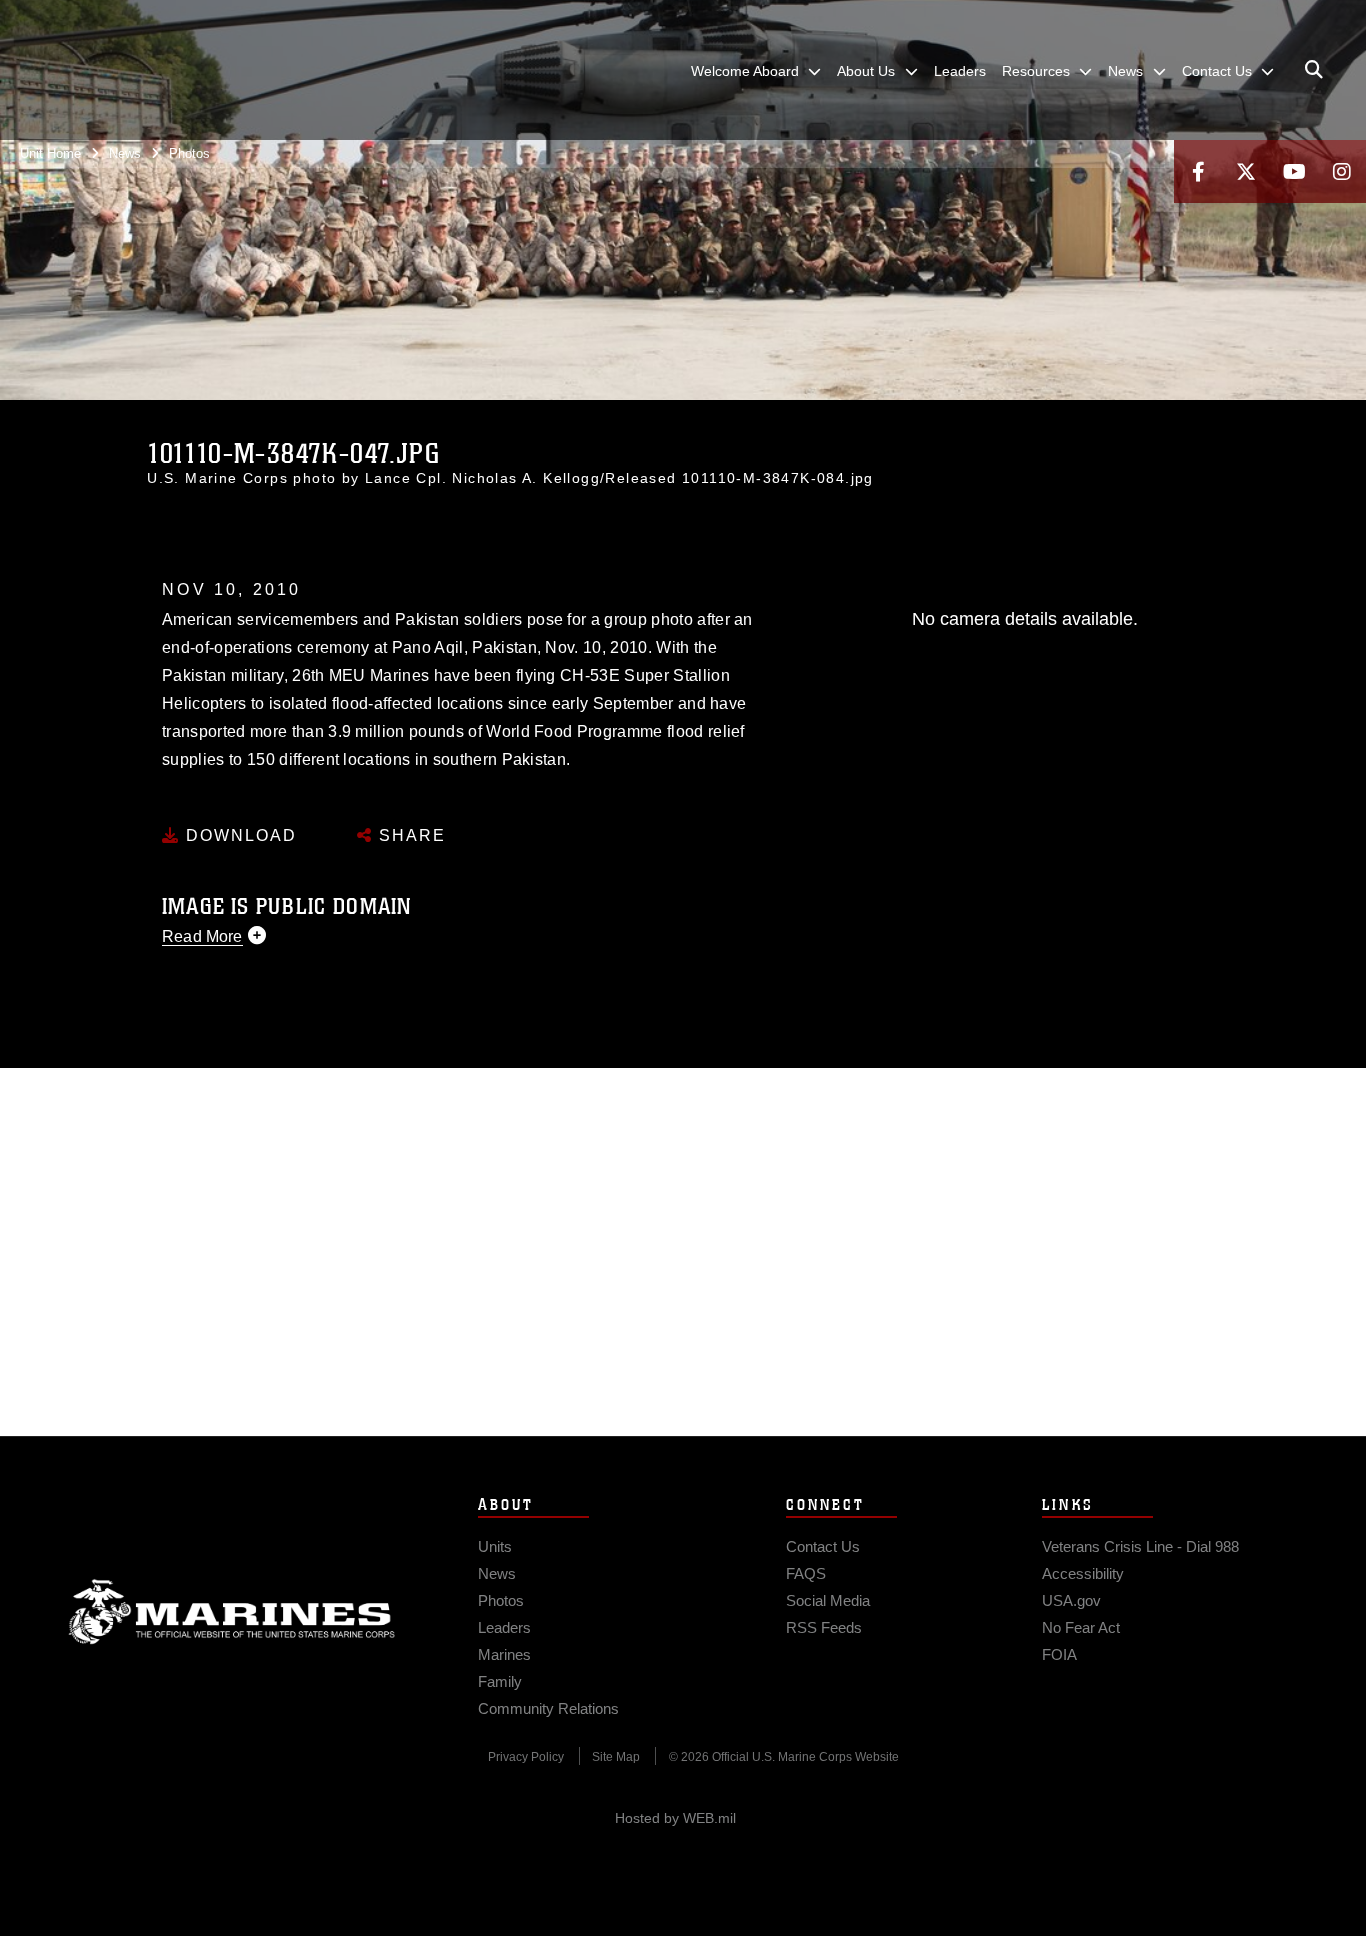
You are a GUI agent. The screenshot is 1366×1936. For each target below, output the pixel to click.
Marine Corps (232, 1612)
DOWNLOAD (238, 835)
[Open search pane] (1314, 70)
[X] (1246, 171)
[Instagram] (1342, 171)
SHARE (409, 835)
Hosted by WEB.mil (675, 1818)
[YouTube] (1294, 171)
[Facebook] (1198, 171)
